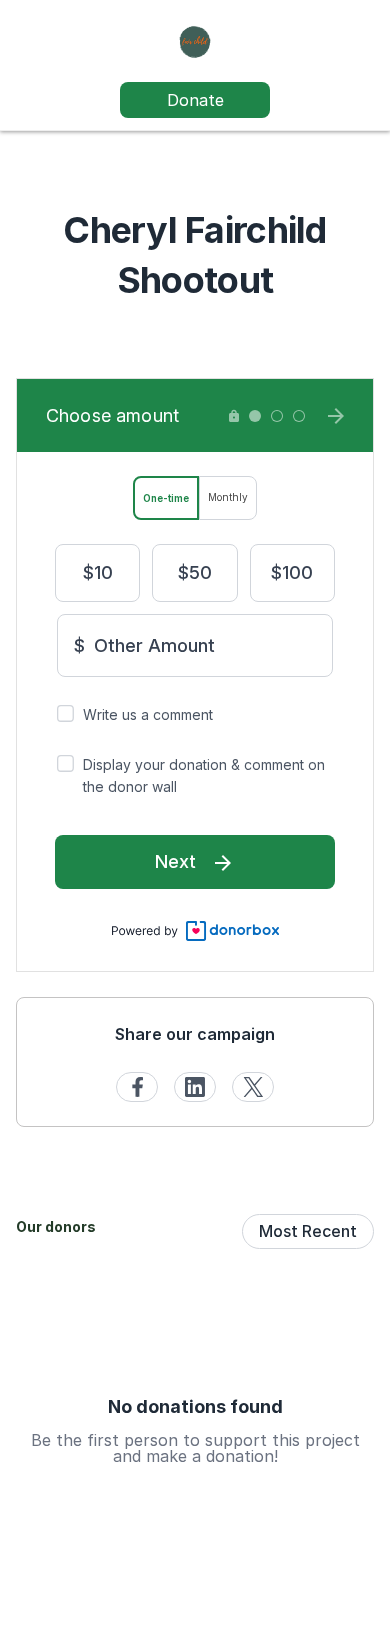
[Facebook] (137, 1087)
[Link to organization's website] (195, 40)
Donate (195, 100)
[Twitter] (253, 1087)
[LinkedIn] (195, 1087)
